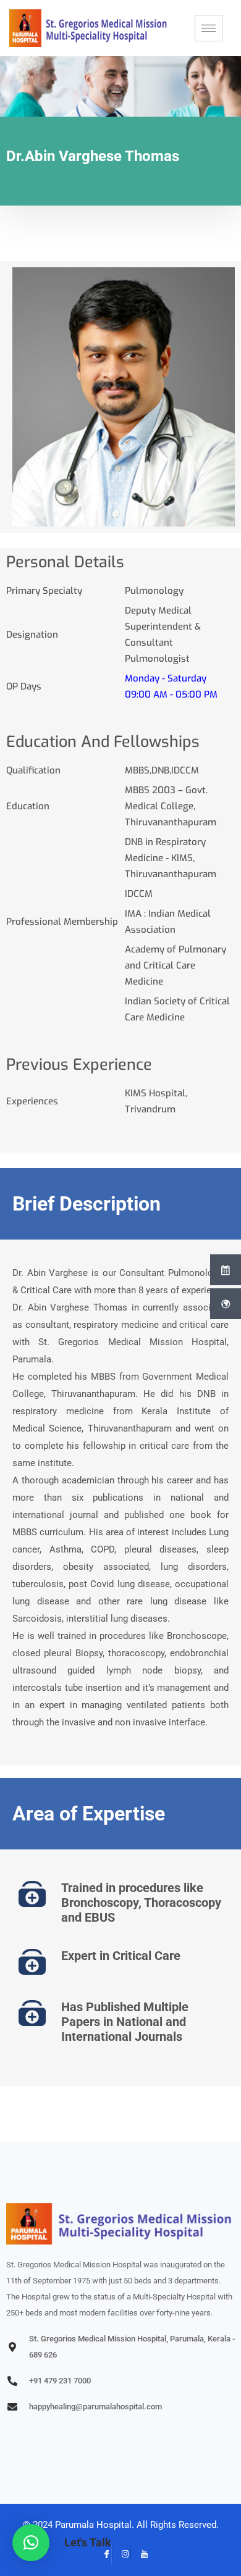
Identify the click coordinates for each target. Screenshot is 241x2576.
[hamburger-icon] (209, 28)
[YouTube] (140, 2554)
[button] (31, 2543)
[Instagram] (121, 2554)
